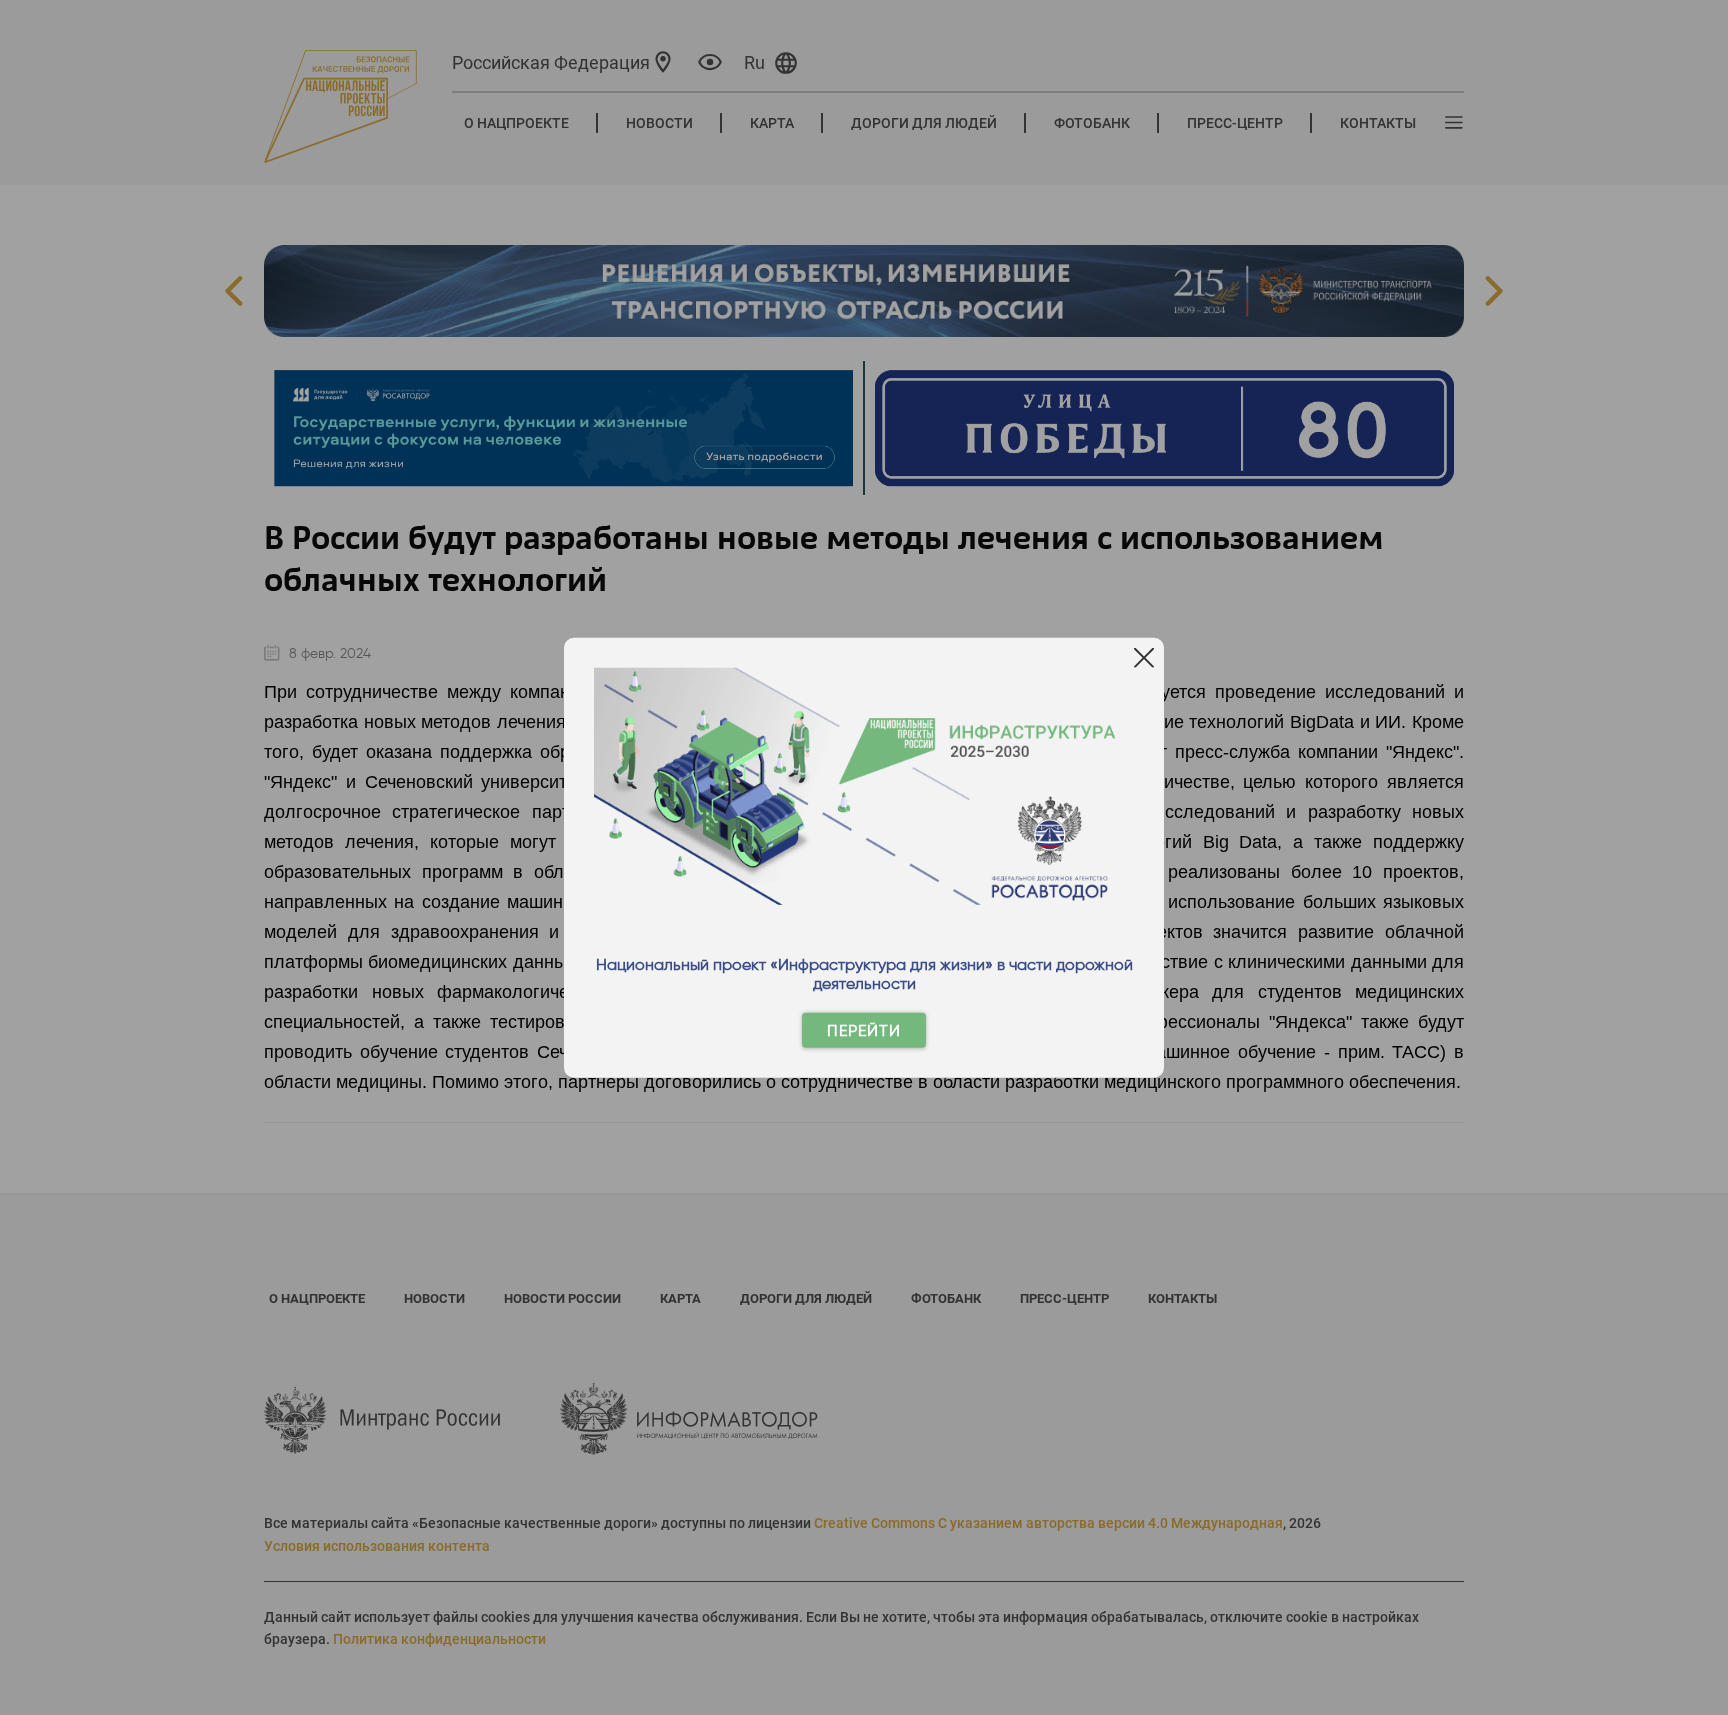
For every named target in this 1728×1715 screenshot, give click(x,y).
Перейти (864, 1030)
